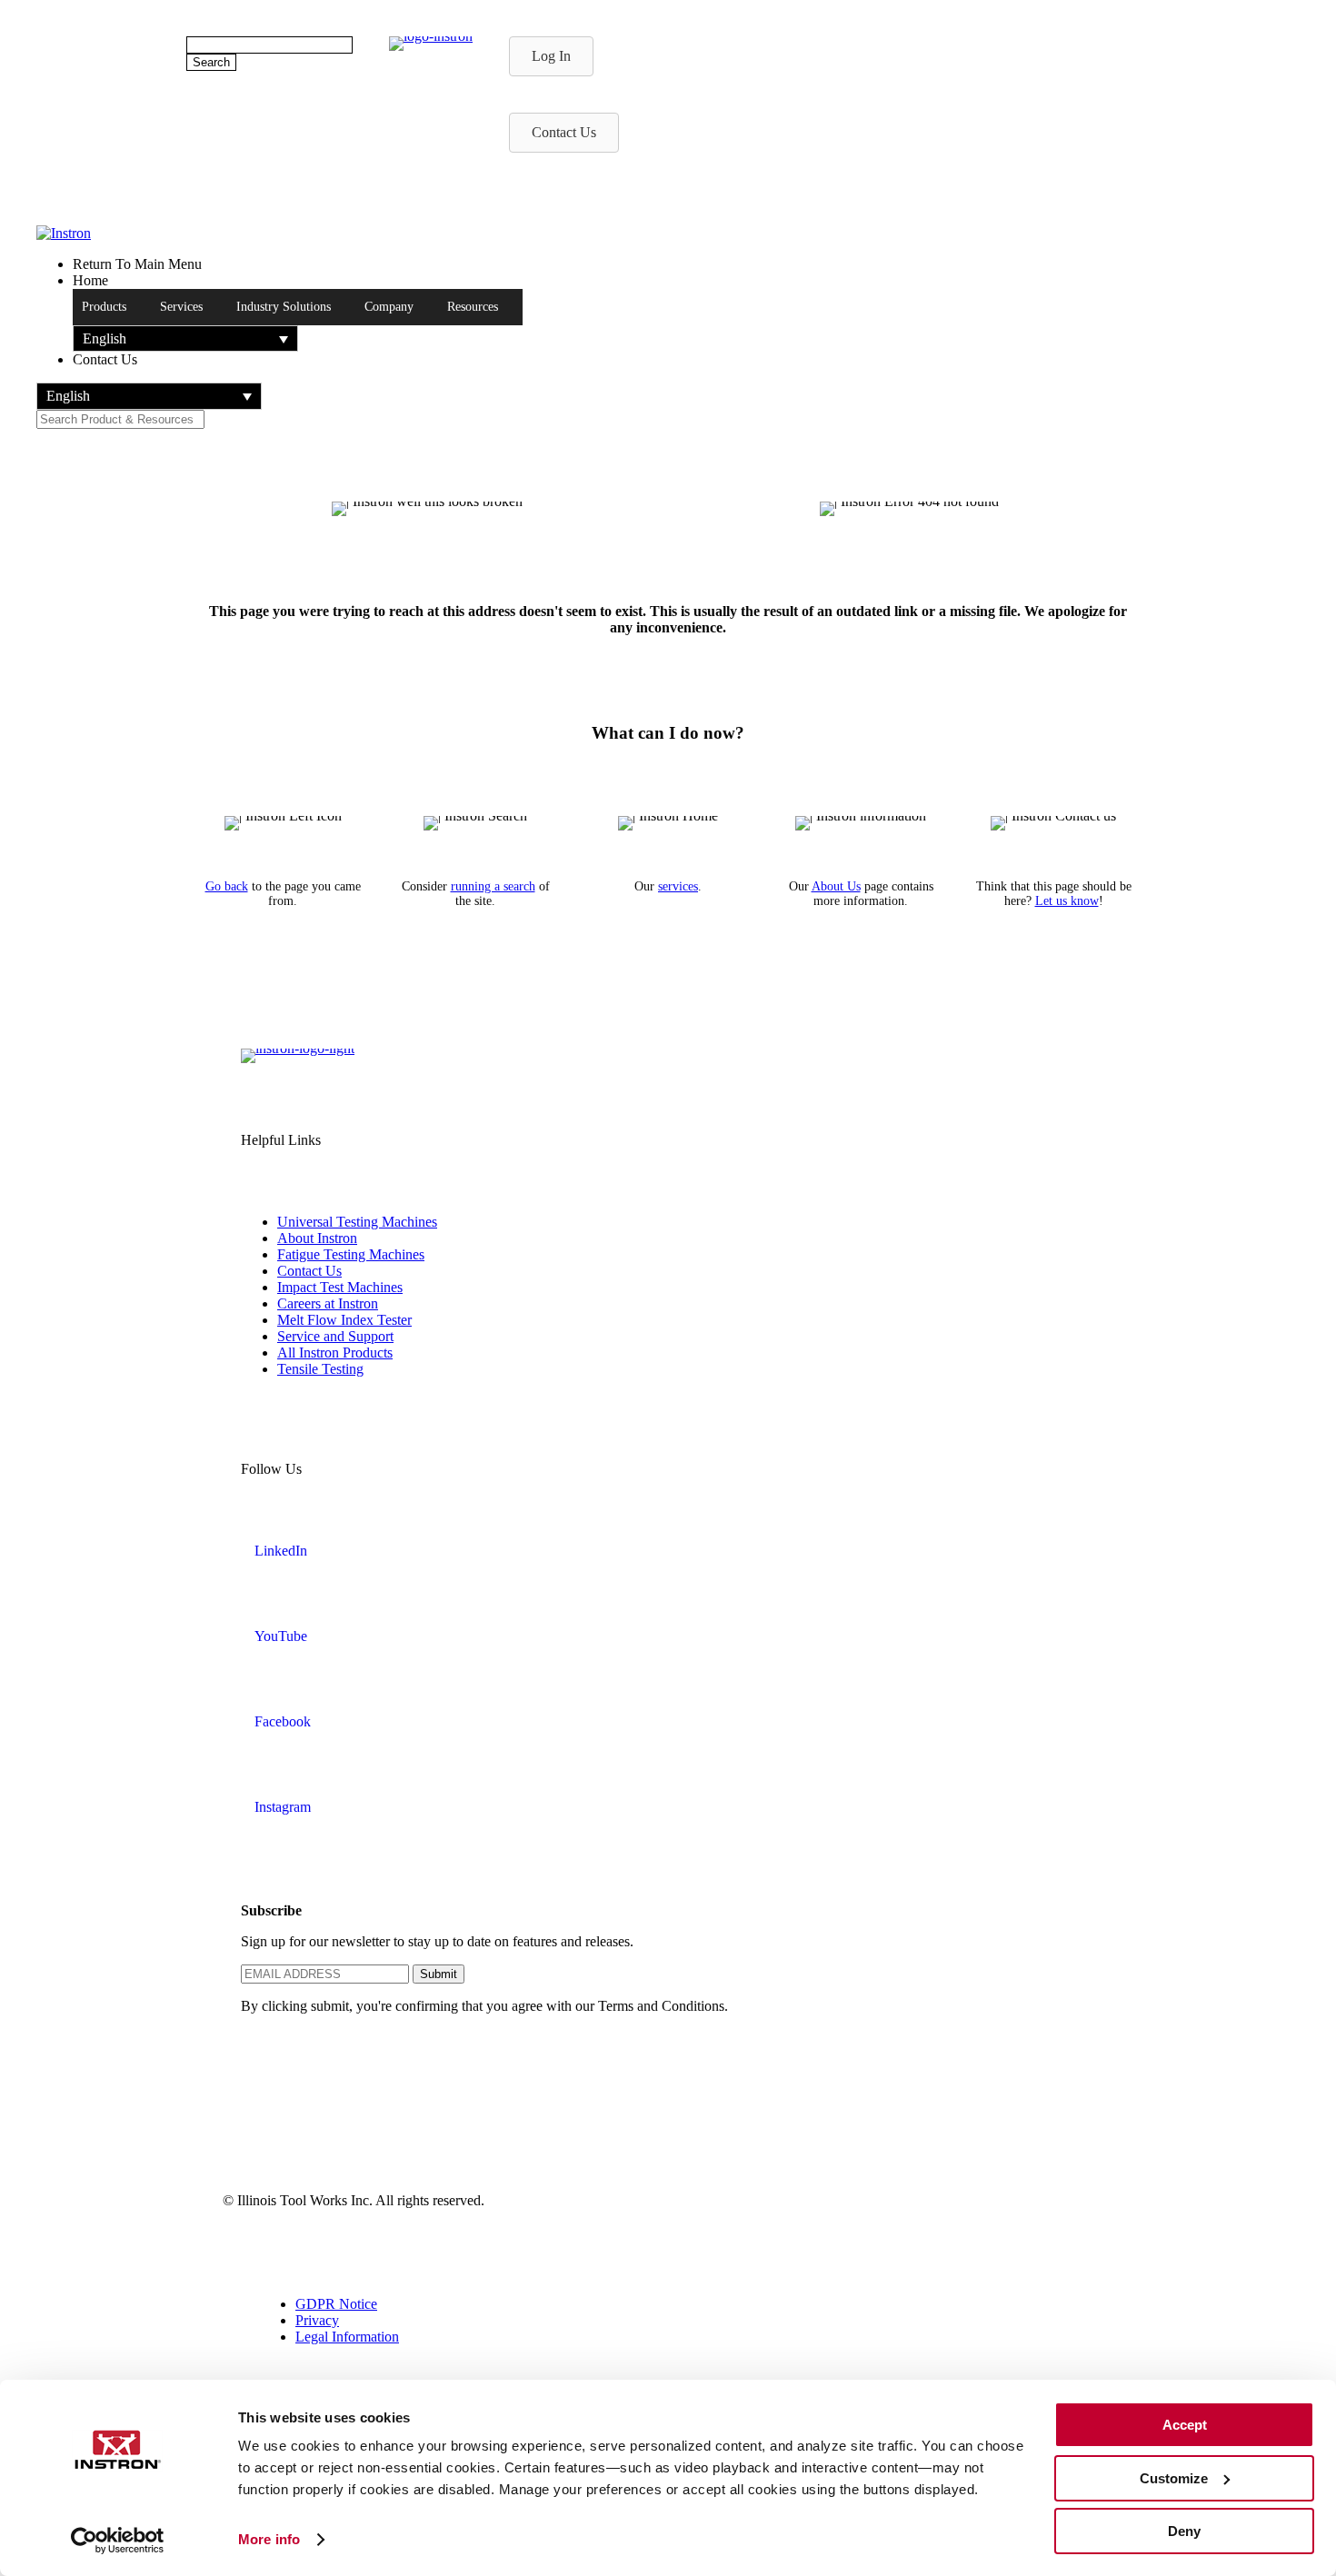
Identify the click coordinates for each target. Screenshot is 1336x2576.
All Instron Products (335, 1353)
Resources (473, 307)
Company (389, 307)
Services (181, 307)
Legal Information (347, 2337)
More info (269, 2539)
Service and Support (335, 1336)
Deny (1184, 2531)
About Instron (317, 1238)
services (678, 886)
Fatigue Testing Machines (351, 1254)
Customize (1174, 2478)
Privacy (317, 2320)
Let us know (1067, 901)
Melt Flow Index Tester (344, 1320)
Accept (1185, 2425)
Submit (439, 1974)
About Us (836, 886)
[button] (185, 338)
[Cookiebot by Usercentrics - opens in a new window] (118, 2541)
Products (104, 307)
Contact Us (309, 1271)
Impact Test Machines (340, 1287)
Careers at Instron (328, 1303)
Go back (227, 886)
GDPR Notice (336, 2304)
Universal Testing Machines (357, 1222)
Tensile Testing (320, 1369)
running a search (493, 886)
